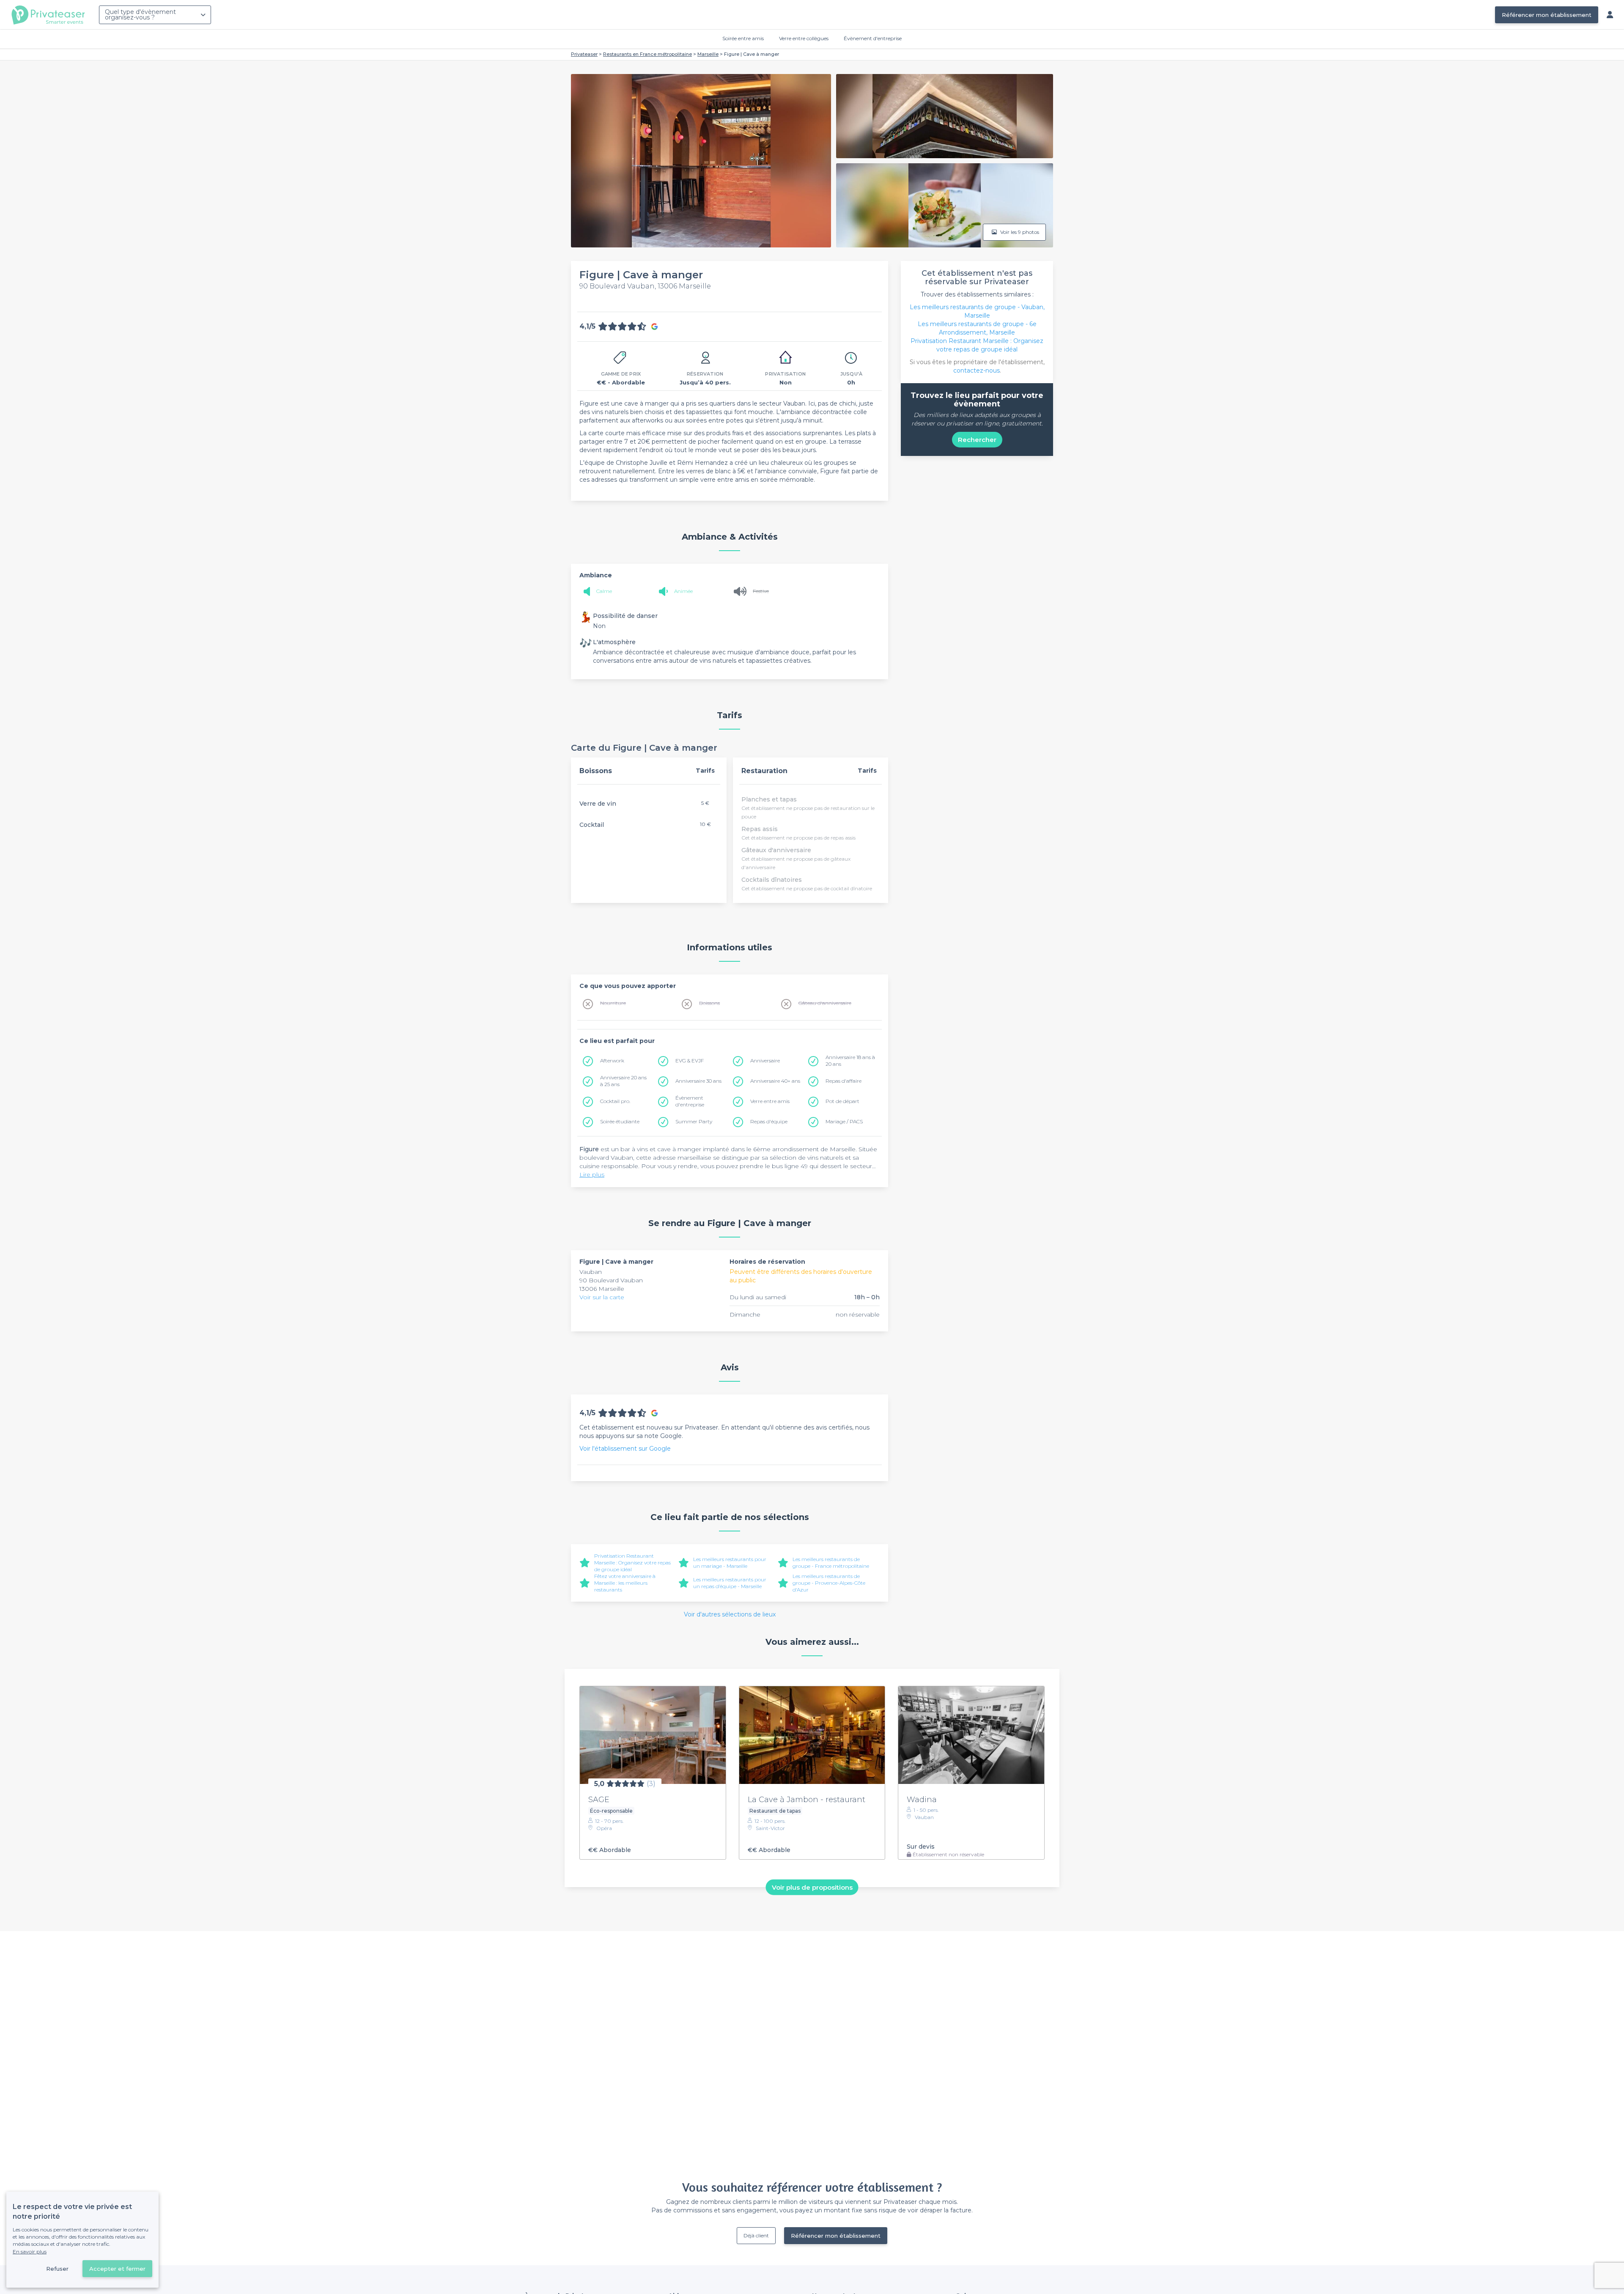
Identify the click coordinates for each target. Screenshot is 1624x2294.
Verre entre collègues (804, 38)
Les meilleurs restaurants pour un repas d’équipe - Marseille (730, 1583)
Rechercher (977, 440)
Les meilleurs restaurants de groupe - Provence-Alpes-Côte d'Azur (829, 1583)
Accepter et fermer (117, 2269)
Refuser (57, 2269)
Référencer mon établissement (1547, 15)
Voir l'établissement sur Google (625, 1449)
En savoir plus (30, 2251)
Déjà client (756, 2235)
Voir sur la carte (602, 1297)
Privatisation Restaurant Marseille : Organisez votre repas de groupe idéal (632, 1563)
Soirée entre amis (743, 38)
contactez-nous (977, 370)
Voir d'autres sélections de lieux (730, 1614)
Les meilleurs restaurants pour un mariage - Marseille (730, 1563)
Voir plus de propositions (812, 1887)
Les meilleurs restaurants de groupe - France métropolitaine (831, 1563)
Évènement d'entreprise (873, 38)
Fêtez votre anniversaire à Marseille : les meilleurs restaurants (625, 1583)
